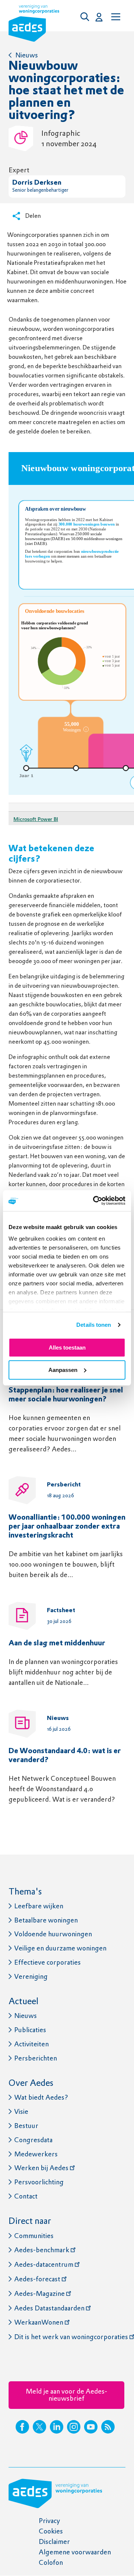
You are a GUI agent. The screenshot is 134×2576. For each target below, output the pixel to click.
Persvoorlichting (39, 2182)
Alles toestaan (67, 1347)
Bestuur (26, 2126)
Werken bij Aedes (41, 2168)
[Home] (34, 25)
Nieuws (27, 55)
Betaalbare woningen (46, 1920)
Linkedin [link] (57, 2427)
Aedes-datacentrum (44, 2264)
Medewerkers (36, 2154)
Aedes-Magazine (39, 2293)
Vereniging (31, 1976)
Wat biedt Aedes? (41, 2097)
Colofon (51, 2562)
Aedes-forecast (37, 2279)
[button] (87, 17)
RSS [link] (108, 2427)
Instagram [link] (74, 2427)
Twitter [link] (39, 2427)
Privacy (49, 2521)
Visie (21, 2111)
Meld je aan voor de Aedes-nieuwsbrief (66, 2395)
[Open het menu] (115, 17)
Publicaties (30, 2030)
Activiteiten (31, 2044)
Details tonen (94, 1325)
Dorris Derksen (37, 183)
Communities (34, 2236)
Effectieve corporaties (47, 1962)
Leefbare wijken (39, 1906)
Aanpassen (63, 1370)
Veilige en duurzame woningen (60, 1948)
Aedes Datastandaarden (49, 2308)
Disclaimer (54, 2541)
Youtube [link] (91, 2427)
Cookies (51, 2531)
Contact (26, 2196)
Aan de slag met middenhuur (57, 1643)
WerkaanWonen (39, 2322)
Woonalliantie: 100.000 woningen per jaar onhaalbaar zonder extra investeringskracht (67, 1527)
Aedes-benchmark (42, 2250)
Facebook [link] (22, 2427)
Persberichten (36, 2058)
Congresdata (33, 2140)
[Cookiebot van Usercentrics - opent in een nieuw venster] (95, 1201)
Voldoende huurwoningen (53, 1934)
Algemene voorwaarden (75, 2552)
